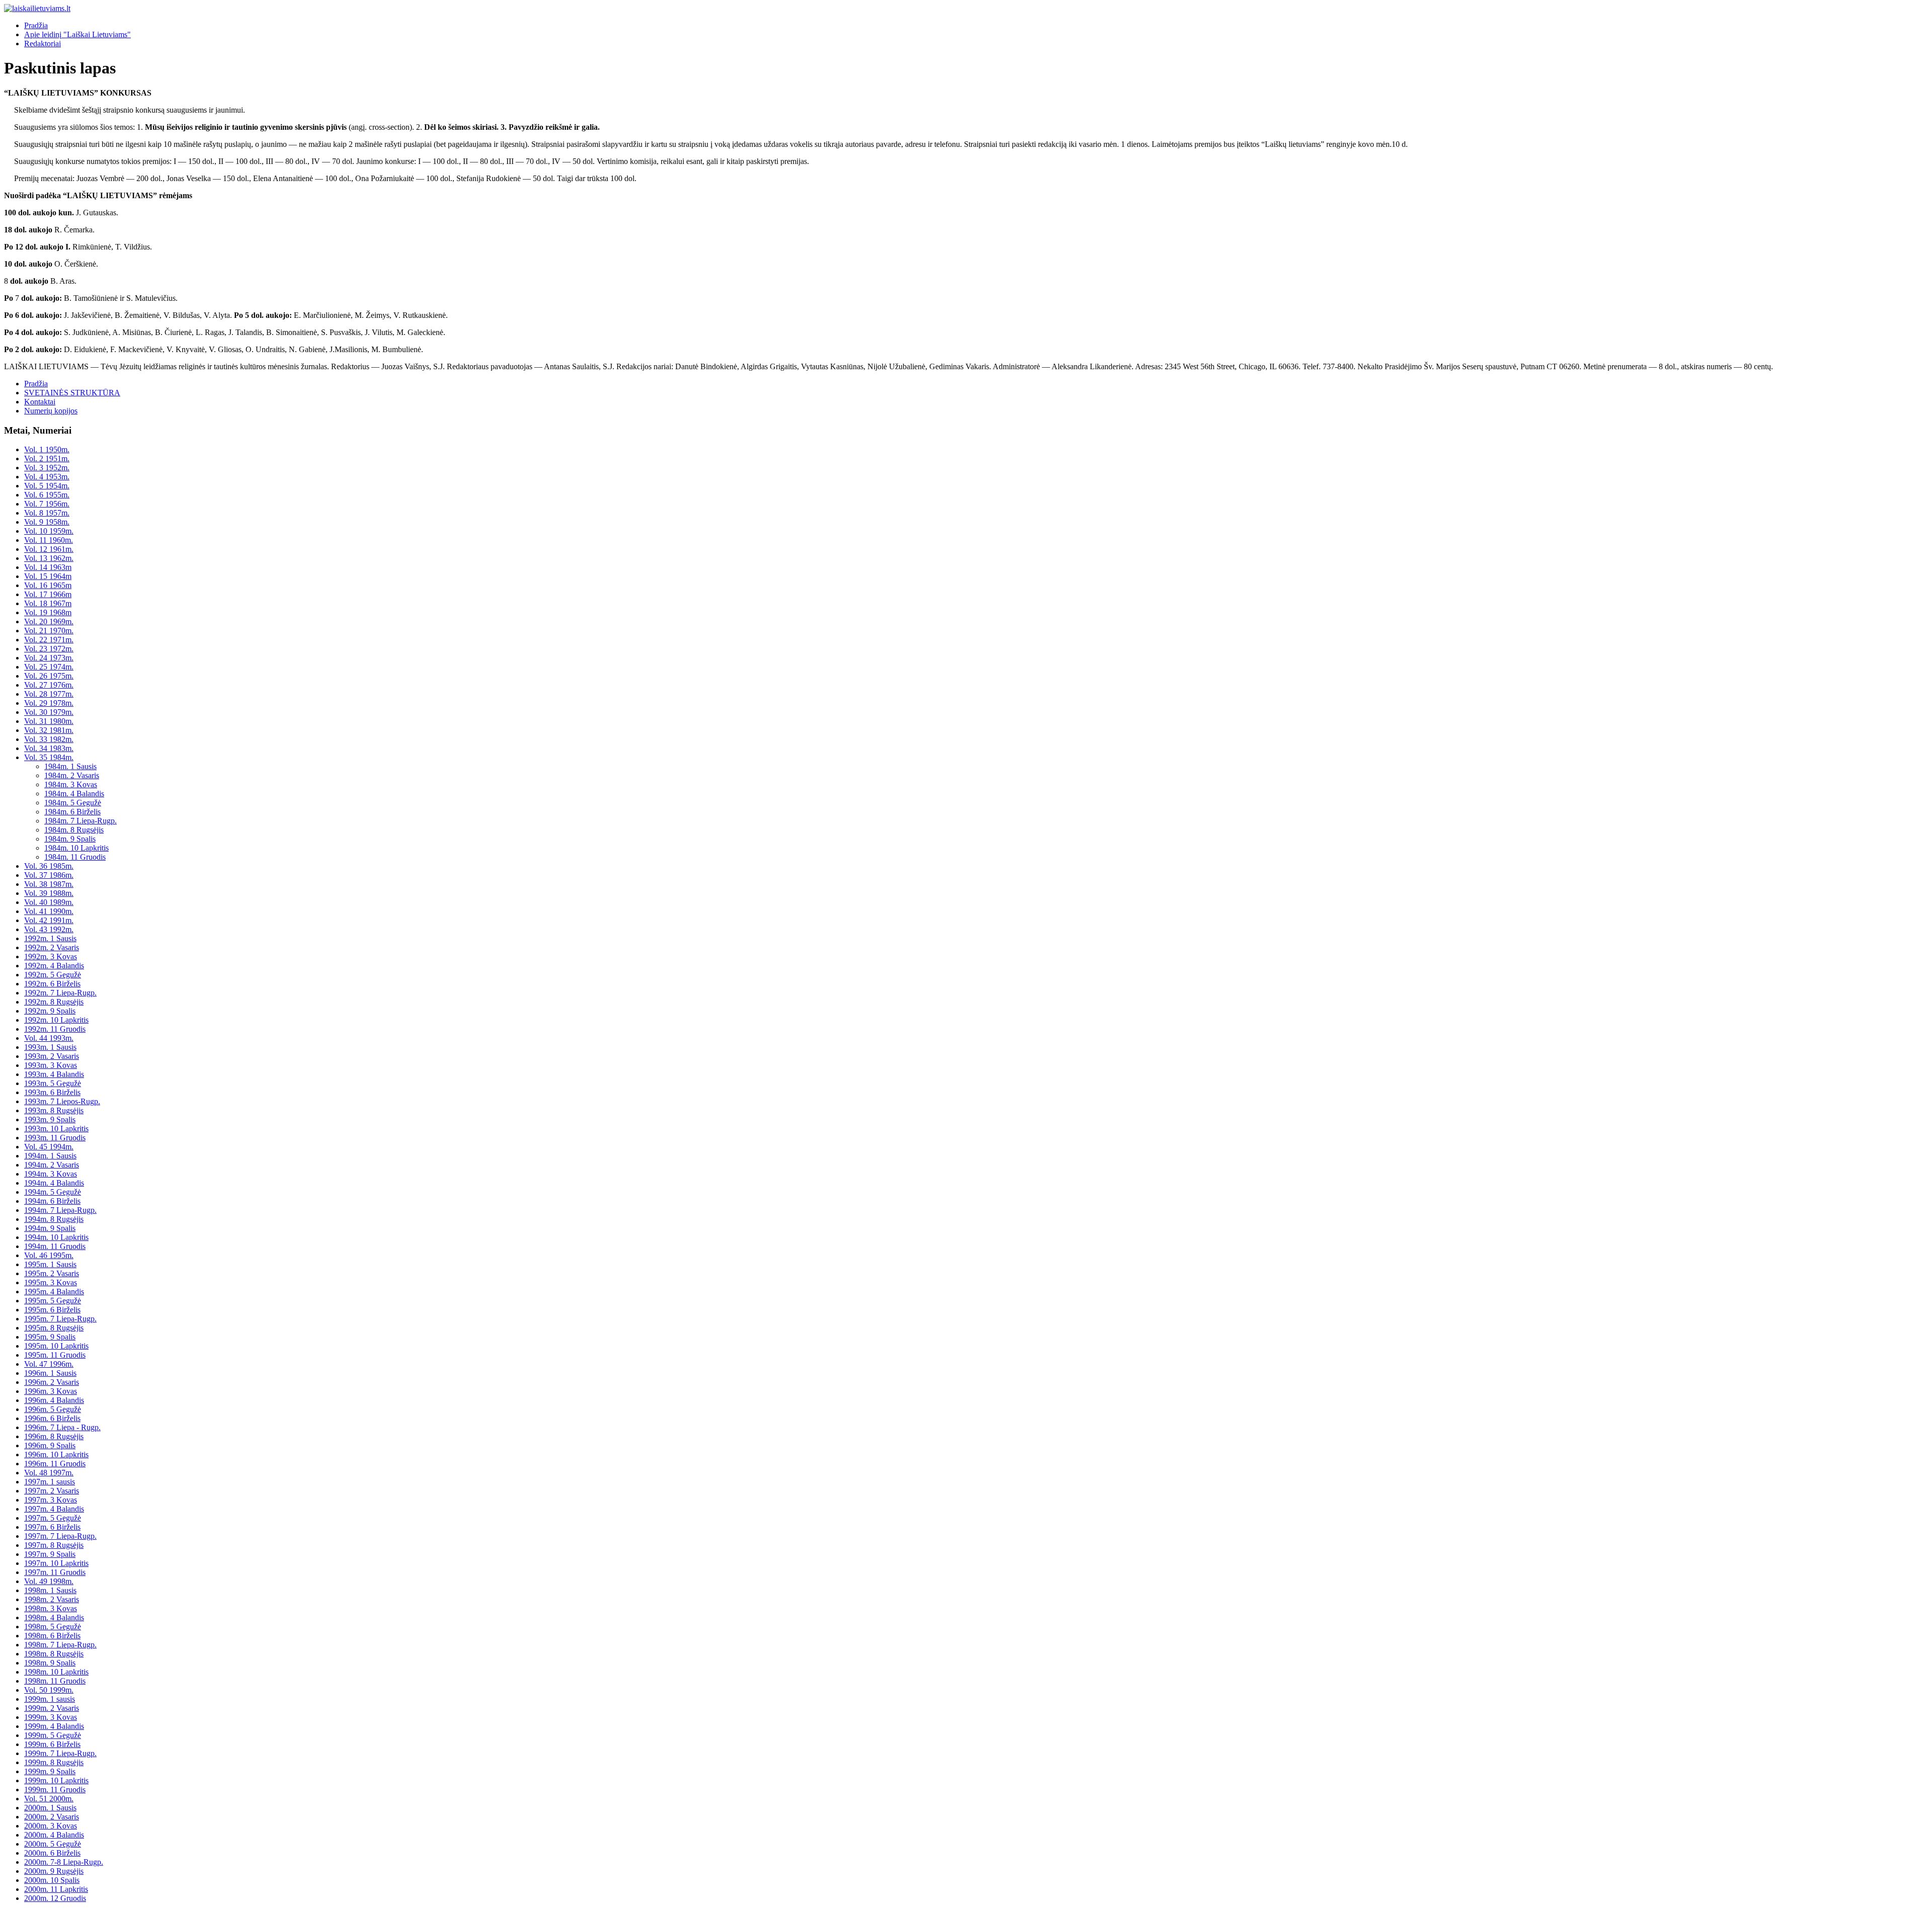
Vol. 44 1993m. (49, 1038)
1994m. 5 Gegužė (53, 1192)
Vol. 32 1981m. (49, 730)
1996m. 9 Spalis (50, 1445)
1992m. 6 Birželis (52, 984)
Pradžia (36, 25)
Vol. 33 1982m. (49, 739)
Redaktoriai (43, 44)
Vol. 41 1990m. (49, 911)
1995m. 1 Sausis (50, 1264)
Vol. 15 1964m (48, 576)
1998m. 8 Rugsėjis (54, 1654)
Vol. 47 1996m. (49, 1364)
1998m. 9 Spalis (50, 1663)
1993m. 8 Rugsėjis (54, 1110)
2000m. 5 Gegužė (53, 1844)
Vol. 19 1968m (48, 612)
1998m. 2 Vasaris (52, 1599)
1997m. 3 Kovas (51, 1500)
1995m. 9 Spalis (50, 1337)
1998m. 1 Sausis (50, 1590)
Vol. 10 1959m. (49, 531)
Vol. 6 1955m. (47, 495)
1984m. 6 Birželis (72, 812)
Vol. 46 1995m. (49, 1255)
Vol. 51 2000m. (49, 1799)
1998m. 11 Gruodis (55, 1681)
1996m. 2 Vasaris (52, 1382)
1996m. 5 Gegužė (53, 1409)
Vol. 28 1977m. (49, 694)
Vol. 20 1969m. (49, 621)
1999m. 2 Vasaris (52, 1708)
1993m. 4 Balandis (54, 1074)
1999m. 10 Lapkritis (56, 1780)
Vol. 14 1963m (48, 567)
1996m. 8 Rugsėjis (54, 1436)
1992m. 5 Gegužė (53, 975)
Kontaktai (40, 402)
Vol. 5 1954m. (47, 486)
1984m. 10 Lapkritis (76, 848)
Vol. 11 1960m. (49, 540)
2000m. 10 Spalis (52, 1880)
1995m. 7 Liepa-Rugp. (60, 1319)
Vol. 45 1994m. (49, 1147)
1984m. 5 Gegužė (73, 803)
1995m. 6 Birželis (52, 1310)
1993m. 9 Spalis (50, 1119)
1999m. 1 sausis (50, 1699)
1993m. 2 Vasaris (52, 1056)
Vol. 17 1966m (48, 594)
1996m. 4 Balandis (54, 1400)
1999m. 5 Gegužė (53, 1735)
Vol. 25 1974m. (49, 667)
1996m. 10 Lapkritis (56, 1455)
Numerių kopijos (51, 411)
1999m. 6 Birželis (52, 1744)
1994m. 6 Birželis (52, 1201)
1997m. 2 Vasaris (52, 1491)
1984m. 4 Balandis (74, 794)
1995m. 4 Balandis (54, 1292)
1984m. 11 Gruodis (75, 857)
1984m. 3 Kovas (71, 784)
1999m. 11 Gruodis (55, 1790)
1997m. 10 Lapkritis (56, 1563)
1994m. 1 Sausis (50, 1156)
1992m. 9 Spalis (50, 1011)
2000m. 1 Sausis (50, 1808)
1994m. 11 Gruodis (55, 1246)
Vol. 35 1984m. (49, 757)
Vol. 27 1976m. (49, 685)
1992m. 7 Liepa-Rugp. (60, 993)
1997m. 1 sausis (50, 1482)
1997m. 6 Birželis (52, 1527)
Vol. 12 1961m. (49, 549)
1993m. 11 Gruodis (55, 1138)
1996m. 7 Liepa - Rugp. (62, 1427)
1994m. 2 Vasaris (52, 1165)
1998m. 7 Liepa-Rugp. (60, 1645)
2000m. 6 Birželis (52, 1853)
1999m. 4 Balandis (54, 1726)
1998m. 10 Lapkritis (56, 1672)
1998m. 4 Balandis (54, 1617)
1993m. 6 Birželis (52, 1092)
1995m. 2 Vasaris (52, 1273)
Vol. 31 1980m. (49, 721)
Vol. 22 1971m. (49, 640)
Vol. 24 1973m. (49, 658)
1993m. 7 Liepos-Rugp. (62, 1101)
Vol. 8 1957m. (47, 513)
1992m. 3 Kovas (51, 957)
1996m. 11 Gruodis (55, 1464)
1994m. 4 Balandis (54, 1183)
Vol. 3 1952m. (47, 468)
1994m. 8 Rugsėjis (54, 1219)
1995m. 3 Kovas (51, 1282)
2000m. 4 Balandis (54, 1835)
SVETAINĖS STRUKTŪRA (72, 393)
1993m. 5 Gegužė (53, 1083)
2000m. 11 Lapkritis (56, 1889)
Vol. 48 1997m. (49, 1473)
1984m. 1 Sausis (70, 766)
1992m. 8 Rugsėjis (54, 1002)
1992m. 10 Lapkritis (56, 1020)
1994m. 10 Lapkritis (56, 1237)
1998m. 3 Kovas (51, 1608)
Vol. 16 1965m (48, 585)
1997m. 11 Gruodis (55, 1572)
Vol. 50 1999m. (49, 1690)
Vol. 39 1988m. (49, 893)
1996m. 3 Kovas (51, 1391)
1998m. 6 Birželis (52, 1636)
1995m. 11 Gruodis (55, 1355)
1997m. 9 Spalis (50, 1554)
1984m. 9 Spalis (70, 839)
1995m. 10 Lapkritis (56, 1346)
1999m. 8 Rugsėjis (54, 1762)
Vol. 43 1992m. (49, 929)
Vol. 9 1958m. (47, 522)
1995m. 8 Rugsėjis (54, 1328)
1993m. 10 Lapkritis (56, 1129)
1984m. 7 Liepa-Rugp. (80, 821)
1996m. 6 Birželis (52, 1418)
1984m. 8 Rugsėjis (74, 830)
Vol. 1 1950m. (47, 449)
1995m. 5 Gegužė (53, 1301)
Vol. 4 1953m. (47, 477)
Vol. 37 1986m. (49, 875)
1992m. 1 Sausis (50, 938)
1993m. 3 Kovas (51, 1065)
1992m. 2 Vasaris (52, 947)
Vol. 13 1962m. (49, 558)
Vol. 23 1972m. (49, 649)
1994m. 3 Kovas (51, 1174)
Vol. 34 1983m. (49, 748)
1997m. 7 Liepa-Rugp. (60, 1536)
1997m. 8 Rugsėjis (54, 1545)
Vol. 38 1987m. (49, 884)
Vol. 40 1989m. (49, 902)
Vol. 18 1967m (48, 603)
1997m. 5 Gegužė (53, 1518)
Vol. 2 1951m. (47, 459)
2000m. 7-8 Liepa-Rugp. (64, 1862)
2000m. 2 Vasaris (52, 1817)
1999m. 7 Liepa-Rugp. (60, 1753)
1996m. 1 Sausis (50, 1373)
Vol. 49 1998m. (49, 1581)
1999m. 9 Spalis (50, 1771)
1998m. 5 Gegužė (53, 1627)
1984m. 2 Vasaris (72, 775)
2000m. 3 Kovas (51, 1826)
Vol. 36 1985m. (49, 866)
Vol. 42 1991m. (49, 920)
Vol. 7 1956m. (47, 504)
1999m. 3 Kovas (51, 1717)
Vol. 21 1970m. (49, 631)
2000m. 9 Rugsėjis (54, 1871)
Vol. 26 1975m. (49, 676)
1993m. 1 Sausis (50, 1047)
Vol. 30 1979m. (49, 712)
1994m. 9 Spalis (50, 1228)
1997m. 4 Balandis (54, 1509)
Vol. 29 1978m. (49, 703)
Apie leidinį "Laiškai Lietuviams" (77, 34)
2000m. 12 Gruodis (55, 1898)
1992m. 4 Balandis (54, 966)
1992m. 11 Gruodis (55, 1029)
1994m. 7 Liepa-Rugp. (60, 1210)
